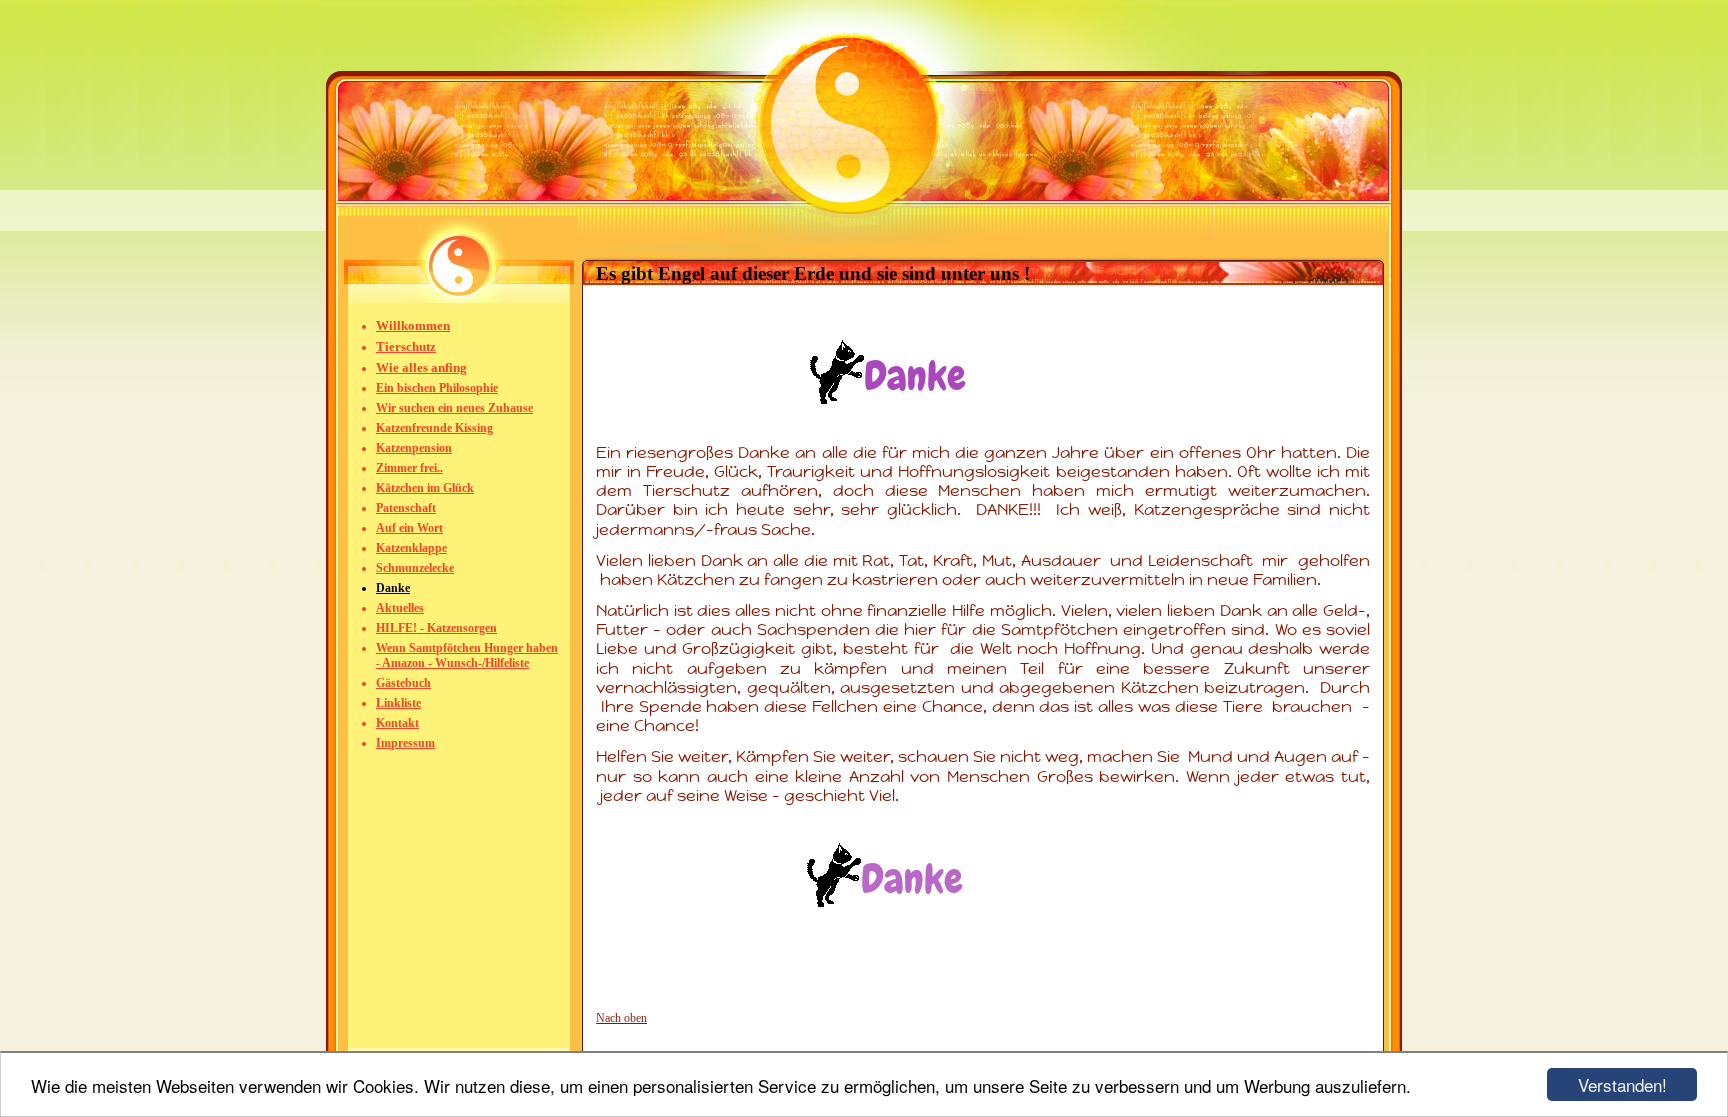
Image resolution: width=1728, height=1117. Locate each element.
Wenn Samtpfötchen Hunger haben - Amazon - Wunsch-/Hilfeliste (467, 655)
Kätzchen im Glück (425, 488)
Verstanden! (1622, 1084)
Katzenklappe (411, 548)
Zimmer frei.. (409, 468)
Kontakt (397, 723)
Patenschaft (406, 508)
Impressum (405, 743)
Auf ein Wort (409, 528)
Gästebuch (403, 683)
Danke (393, 588)
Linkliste (398, 703)
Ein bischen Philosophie (437, 388)
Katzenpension (414, 448)
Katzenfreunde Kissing (434, 428)
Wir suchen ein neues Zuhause (454, 408)
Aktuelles (400, 608)
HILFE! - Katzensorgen (436, 628)
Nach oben (621, 1018)
